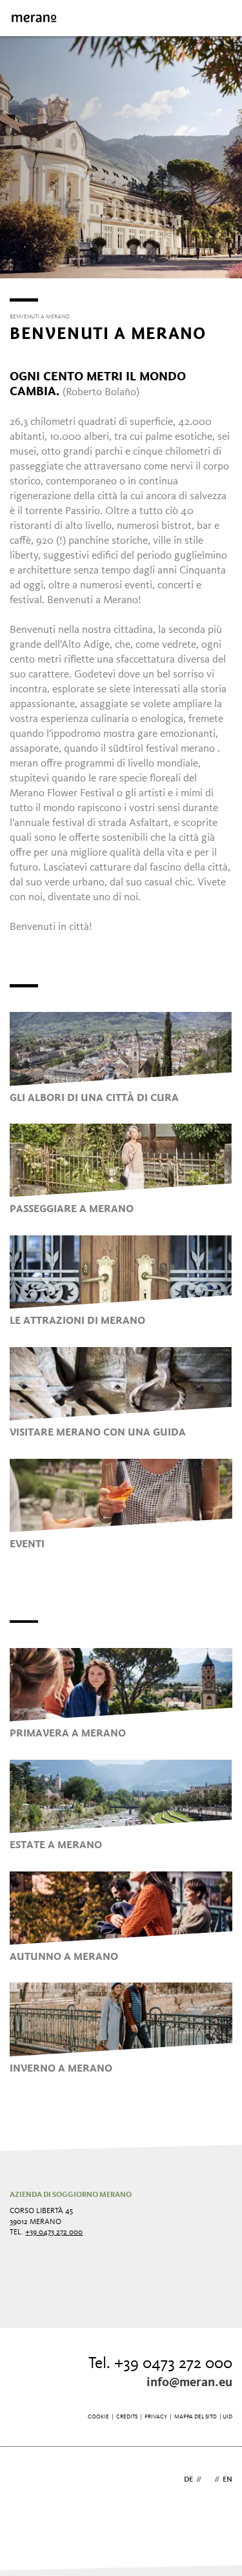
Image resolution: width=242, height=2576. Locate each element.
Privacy (156, 2417)
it (208, 2480)
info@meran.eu (189, 2383)
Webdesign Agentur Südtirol (25, 2481)
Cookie (98, 2417)
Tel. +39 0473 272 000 (160, 2364)
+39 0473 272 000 (54, 2232)
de (188, 2480)
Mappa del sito (196, 2417)
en (227, 2480)
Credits (127, 2417)
